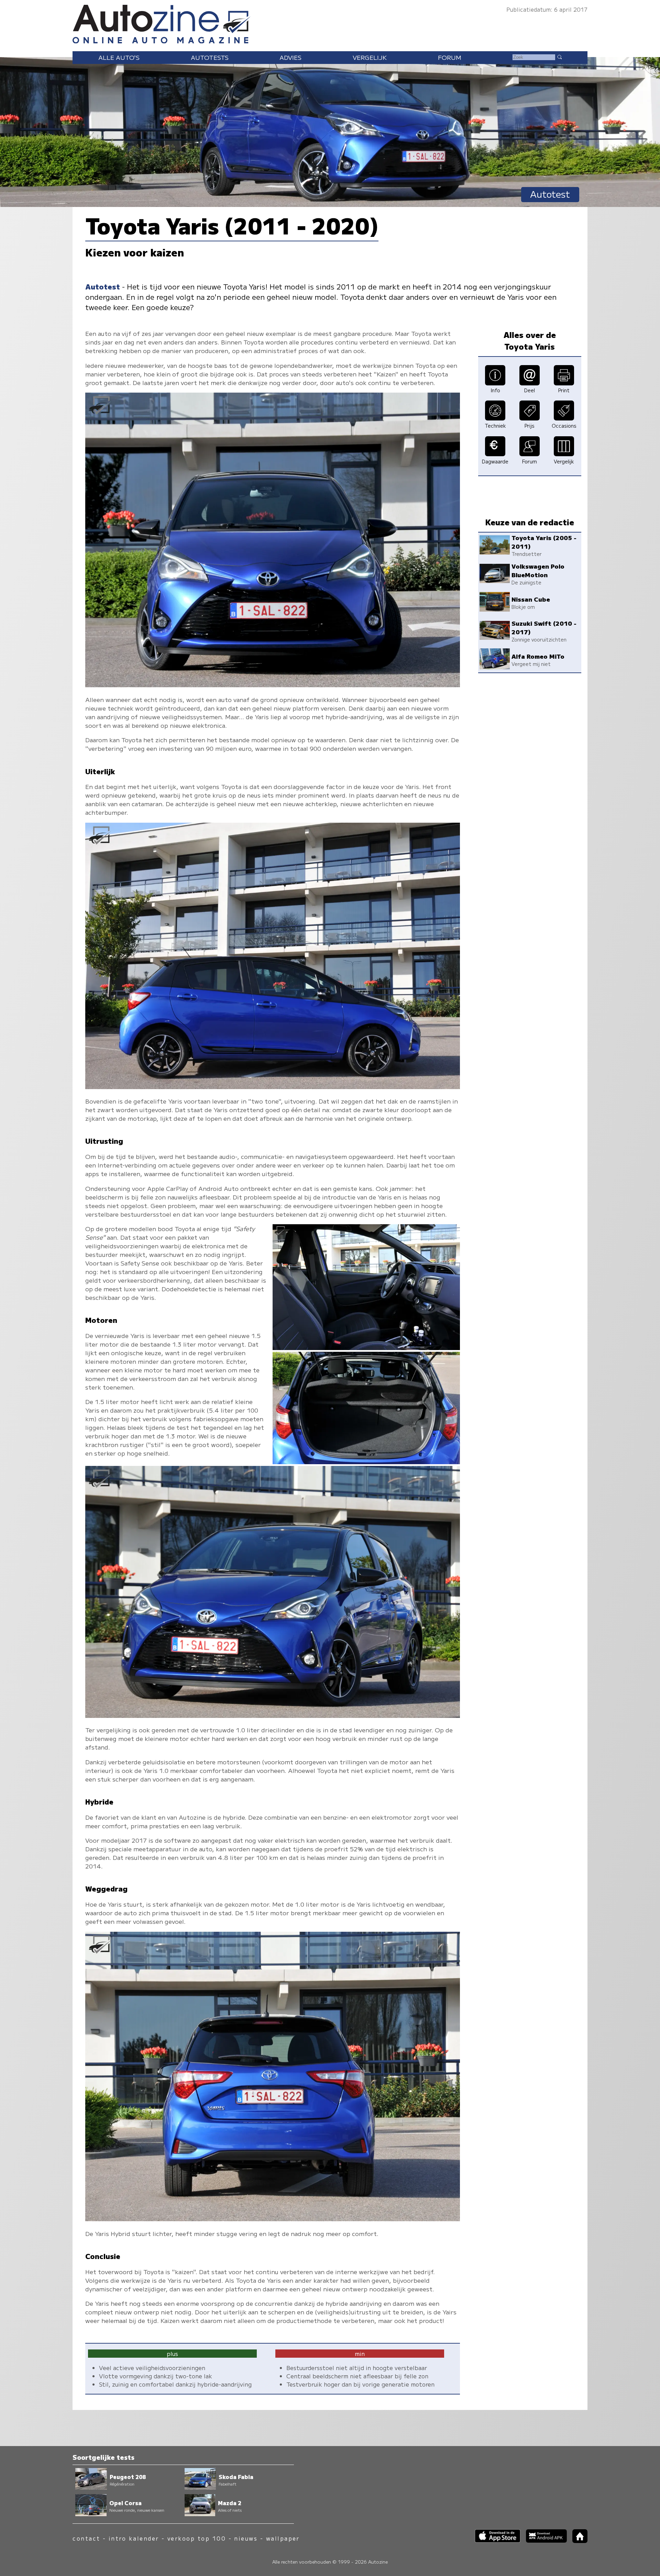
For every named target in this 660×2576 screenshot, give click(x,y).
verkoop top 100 (197, 2538)
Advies (290, 57)
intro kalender (134, 2538)
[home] (577, 2541)
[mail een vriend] (530, 383)
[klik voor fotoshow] (273, 685)
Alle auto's (119, 57)
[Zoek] (559, 57)
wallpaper (283, 2538)
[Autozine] (330, 23)
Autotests (210, 57)
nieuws (246, 2538)
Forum (450, 57)
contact (86, 2538)
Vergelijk (370, 57)
